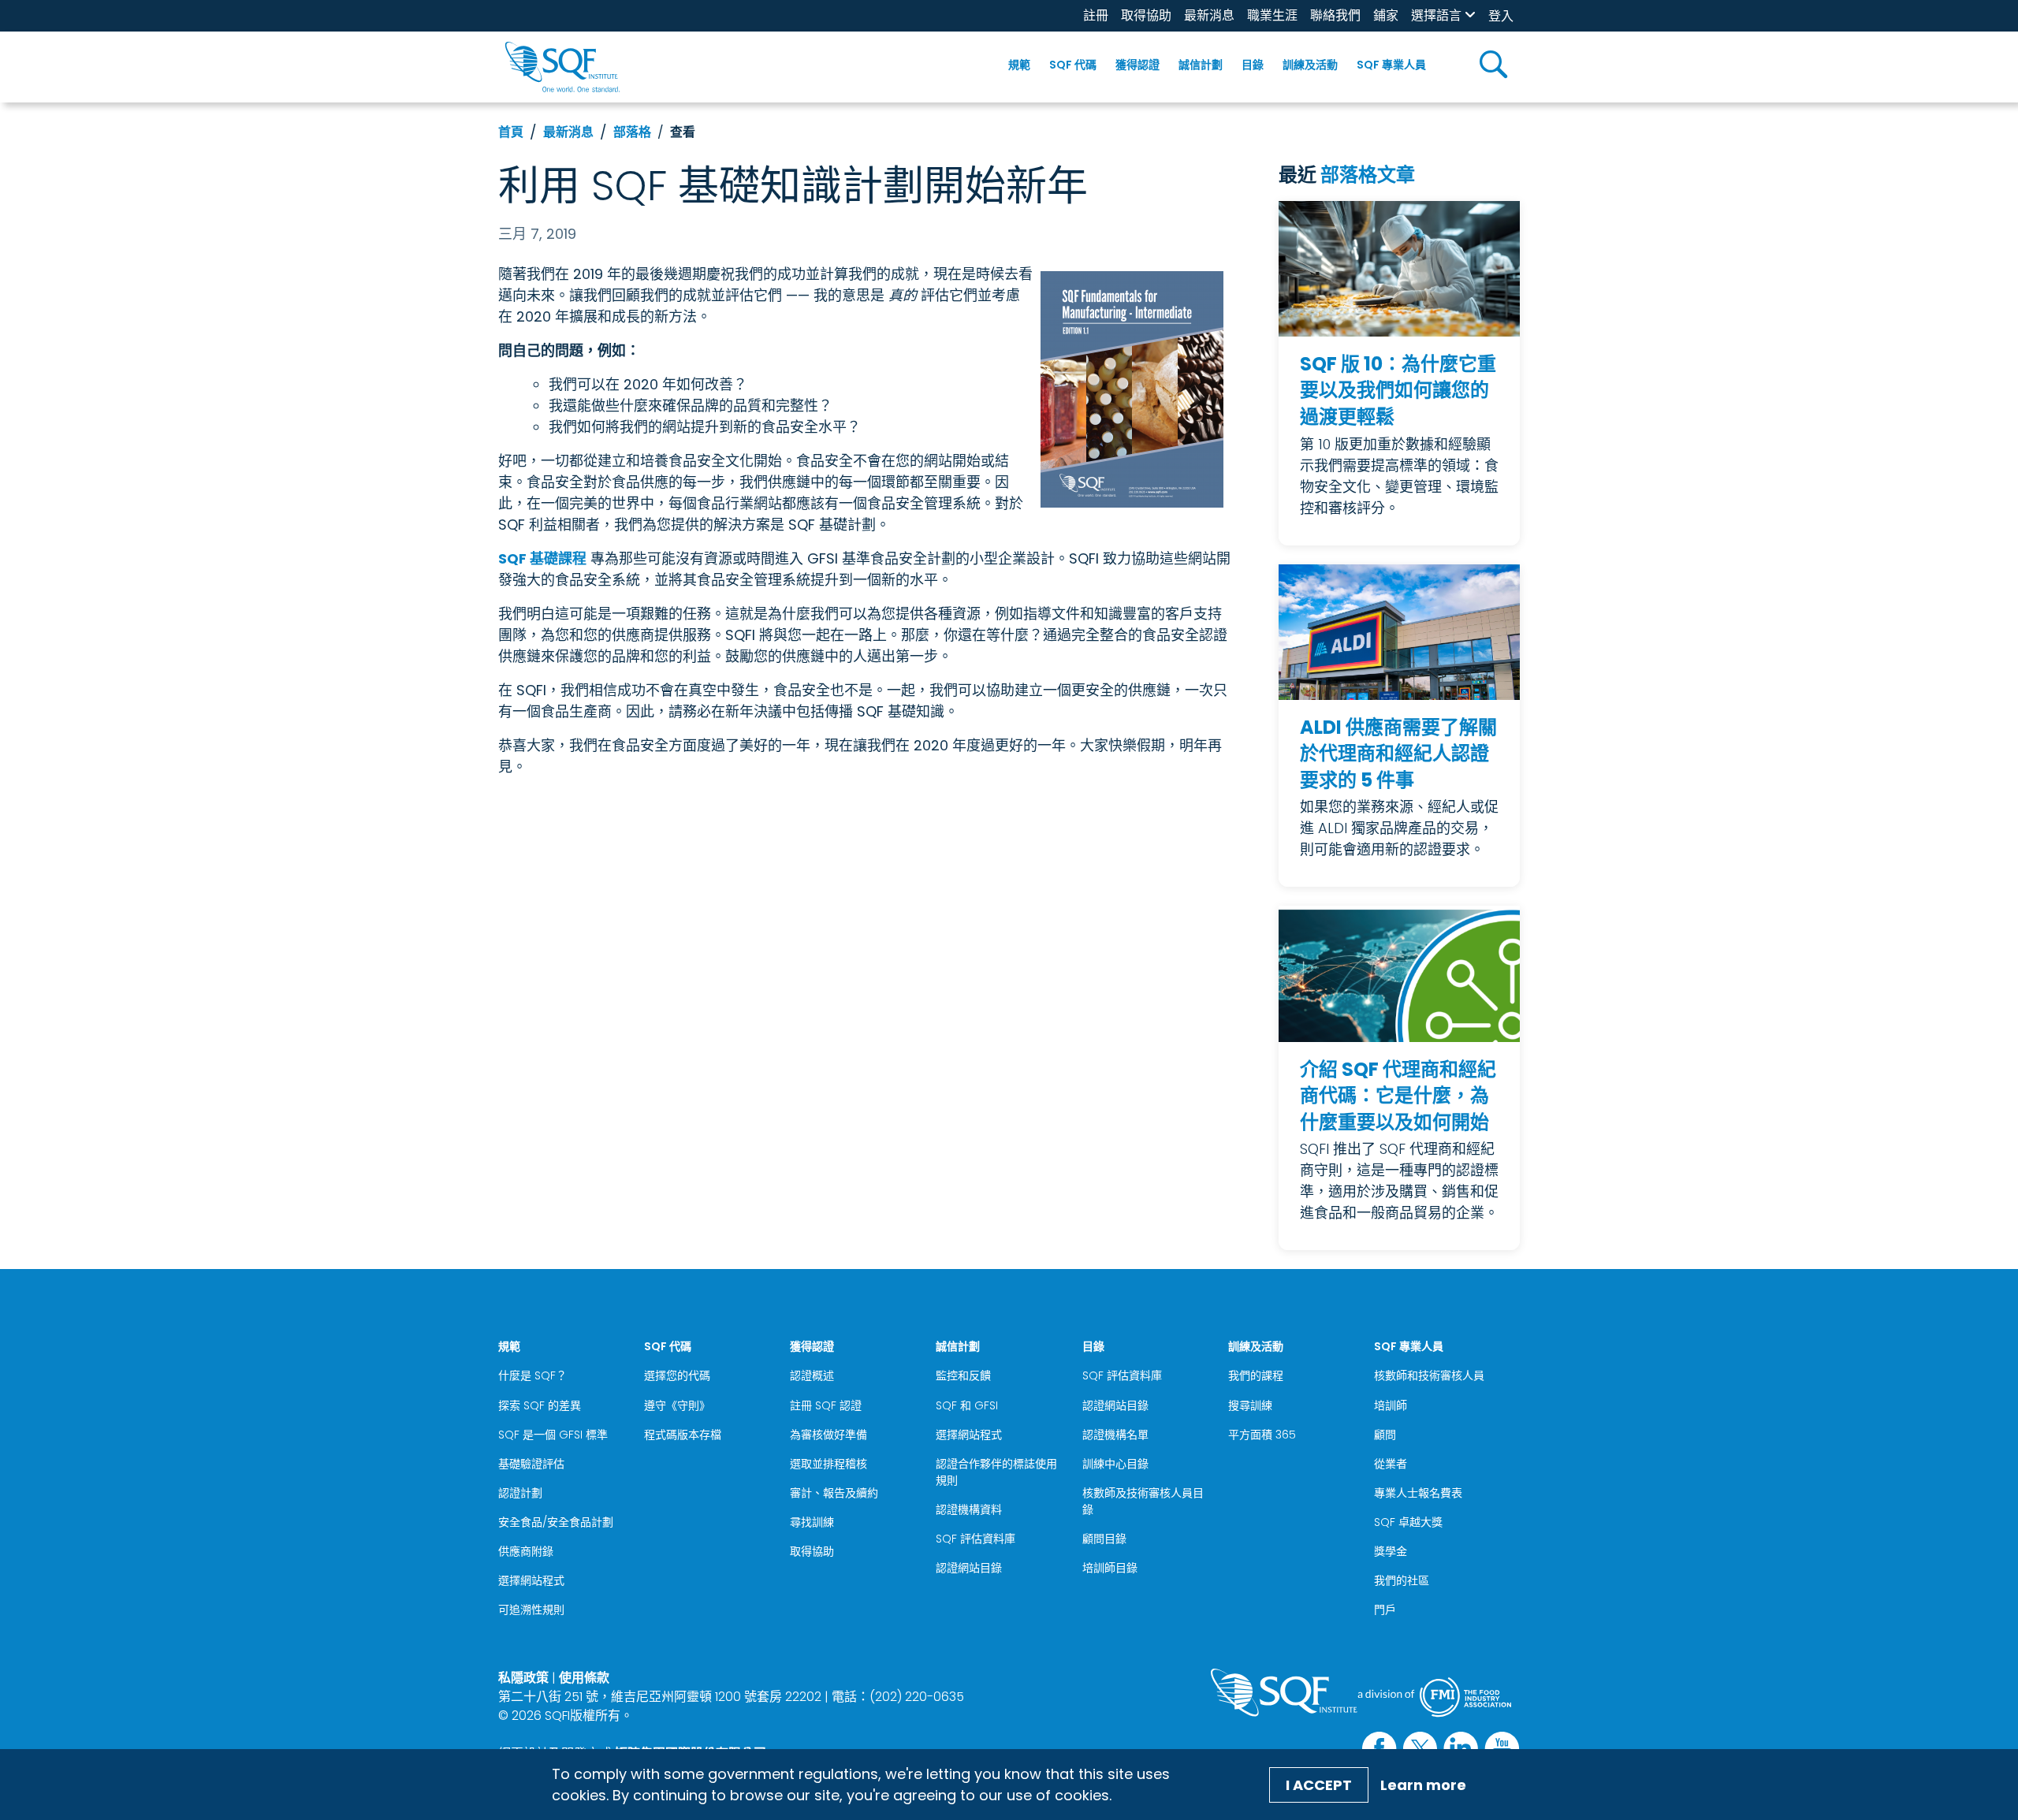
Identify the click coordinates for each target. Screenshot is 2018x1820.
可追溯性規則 (531, 1610)
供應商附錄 (526, 1551)
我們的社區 (1402, 1580)
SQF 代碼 (1073, 65)
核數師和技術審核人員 (1429, 1375)
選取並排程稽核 (828, 1464)
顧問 (1385, 1435)
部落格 (632, 132)
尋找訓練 (812, 1522)
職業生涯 (1272, 15)
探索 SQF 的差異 (540, 1405)
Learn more (1423, 1785)
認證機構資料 (969, 1509)
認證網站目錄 (969, 1568)
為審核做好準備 (828, 1435)
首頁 (511, 132)
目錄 (1253, 65)
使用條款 (584, 1678)
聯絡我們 (1335, 15)
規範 (1019, 65)
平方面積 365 (1262, 1435)
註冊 (1096, 15)
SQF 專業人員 (1391, 65)
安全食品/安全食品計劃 (556, 1522)
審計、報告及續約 (834, 1493)
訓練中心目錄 (1115, 1464)
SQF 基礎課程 (542, 558)
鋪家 (1386, 15)
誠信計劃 (1201, 65)
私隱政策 (523, 1678)
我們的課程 (1256, 1375)
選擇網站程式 (531, 1580)
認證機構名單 (1115, 1435)
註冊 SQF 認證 (826, 1405)
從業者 (1391, 1464)
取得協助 (1146, 15)
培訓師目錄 (1110, 1568)
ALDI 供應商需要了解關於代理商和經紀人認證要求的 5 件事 (1398, 754)
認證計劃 (520, 1493)
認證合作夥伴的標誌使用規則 (996, 1472)
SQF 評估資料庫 (975, 1539)
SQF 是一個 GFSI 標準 (553, 1435)
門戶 (1385, 1610)
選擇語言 (1436, 15)
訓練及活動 (1310, 65)
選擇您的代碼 (677, 1375)
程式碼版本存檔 (683, 1435)
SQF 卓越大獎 (1408, 1522)
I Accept (1319, 1785)
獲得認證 (1137, 65)
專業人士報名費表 (1418, 1493)
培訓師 (1391, 1405)
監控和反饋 (963, 1375)
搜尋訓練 (1250, 1405)
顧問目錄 (1104, 1539)
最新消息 (1209, 15)
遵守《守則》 (677, 1405)
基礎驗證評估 (531, 1464)
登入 (1501, 16)
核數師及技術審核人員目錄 (1143, 1501)
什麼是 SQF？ (532, 1375)
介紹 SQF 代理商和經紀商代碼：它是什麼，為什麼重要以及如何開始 (1398, 1096)
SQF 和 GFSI (967, 1405)
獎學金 (1391, 1551)
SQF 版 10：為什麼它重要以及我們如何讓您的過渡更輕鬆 (1398, 390)
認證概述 (812, 1375)
